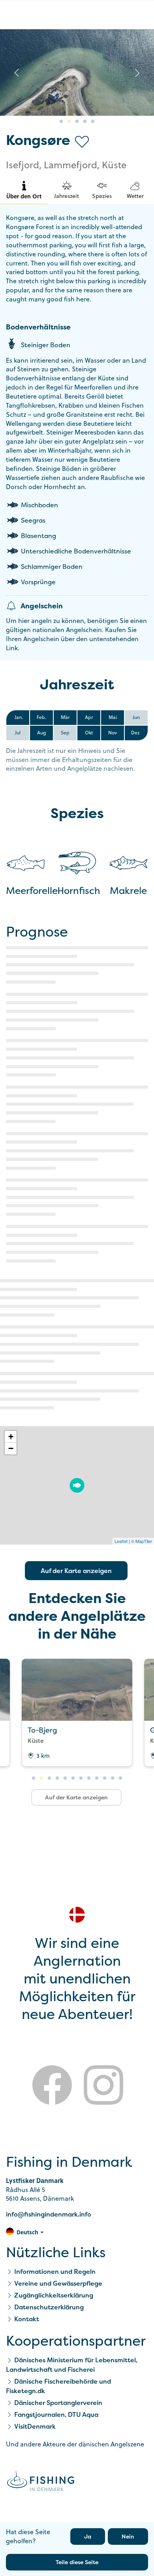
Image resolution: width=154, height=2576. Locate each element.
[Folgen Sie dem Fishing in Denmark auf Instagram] (103, 2086)
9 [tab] (97, 1778)
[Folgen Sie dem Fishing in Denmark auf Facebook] (52, 2086)
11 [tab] (113, 1778)
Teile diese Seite (77, 2562)
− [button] (11, 1448)
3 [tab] (77, 122)
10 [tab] (105, 1778)
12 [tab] (120, 1778)
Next (137, 73)
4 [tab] (85, 122)
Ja (88, 2536)
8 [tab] (89, 1778)
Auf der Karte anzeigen (76, 1571)
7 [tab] (81, 1778)
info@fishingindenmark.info (49, 2214)
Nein (128, 2536)
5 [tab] (93, 122)
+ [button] (11, 1437)
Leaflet (121, 1541)
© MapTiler (142, 1541)
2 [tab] (69, 122)
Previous (17, 73)
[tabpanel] (77, 72)
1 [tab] (61, 122)
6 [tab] (73, 1778)
